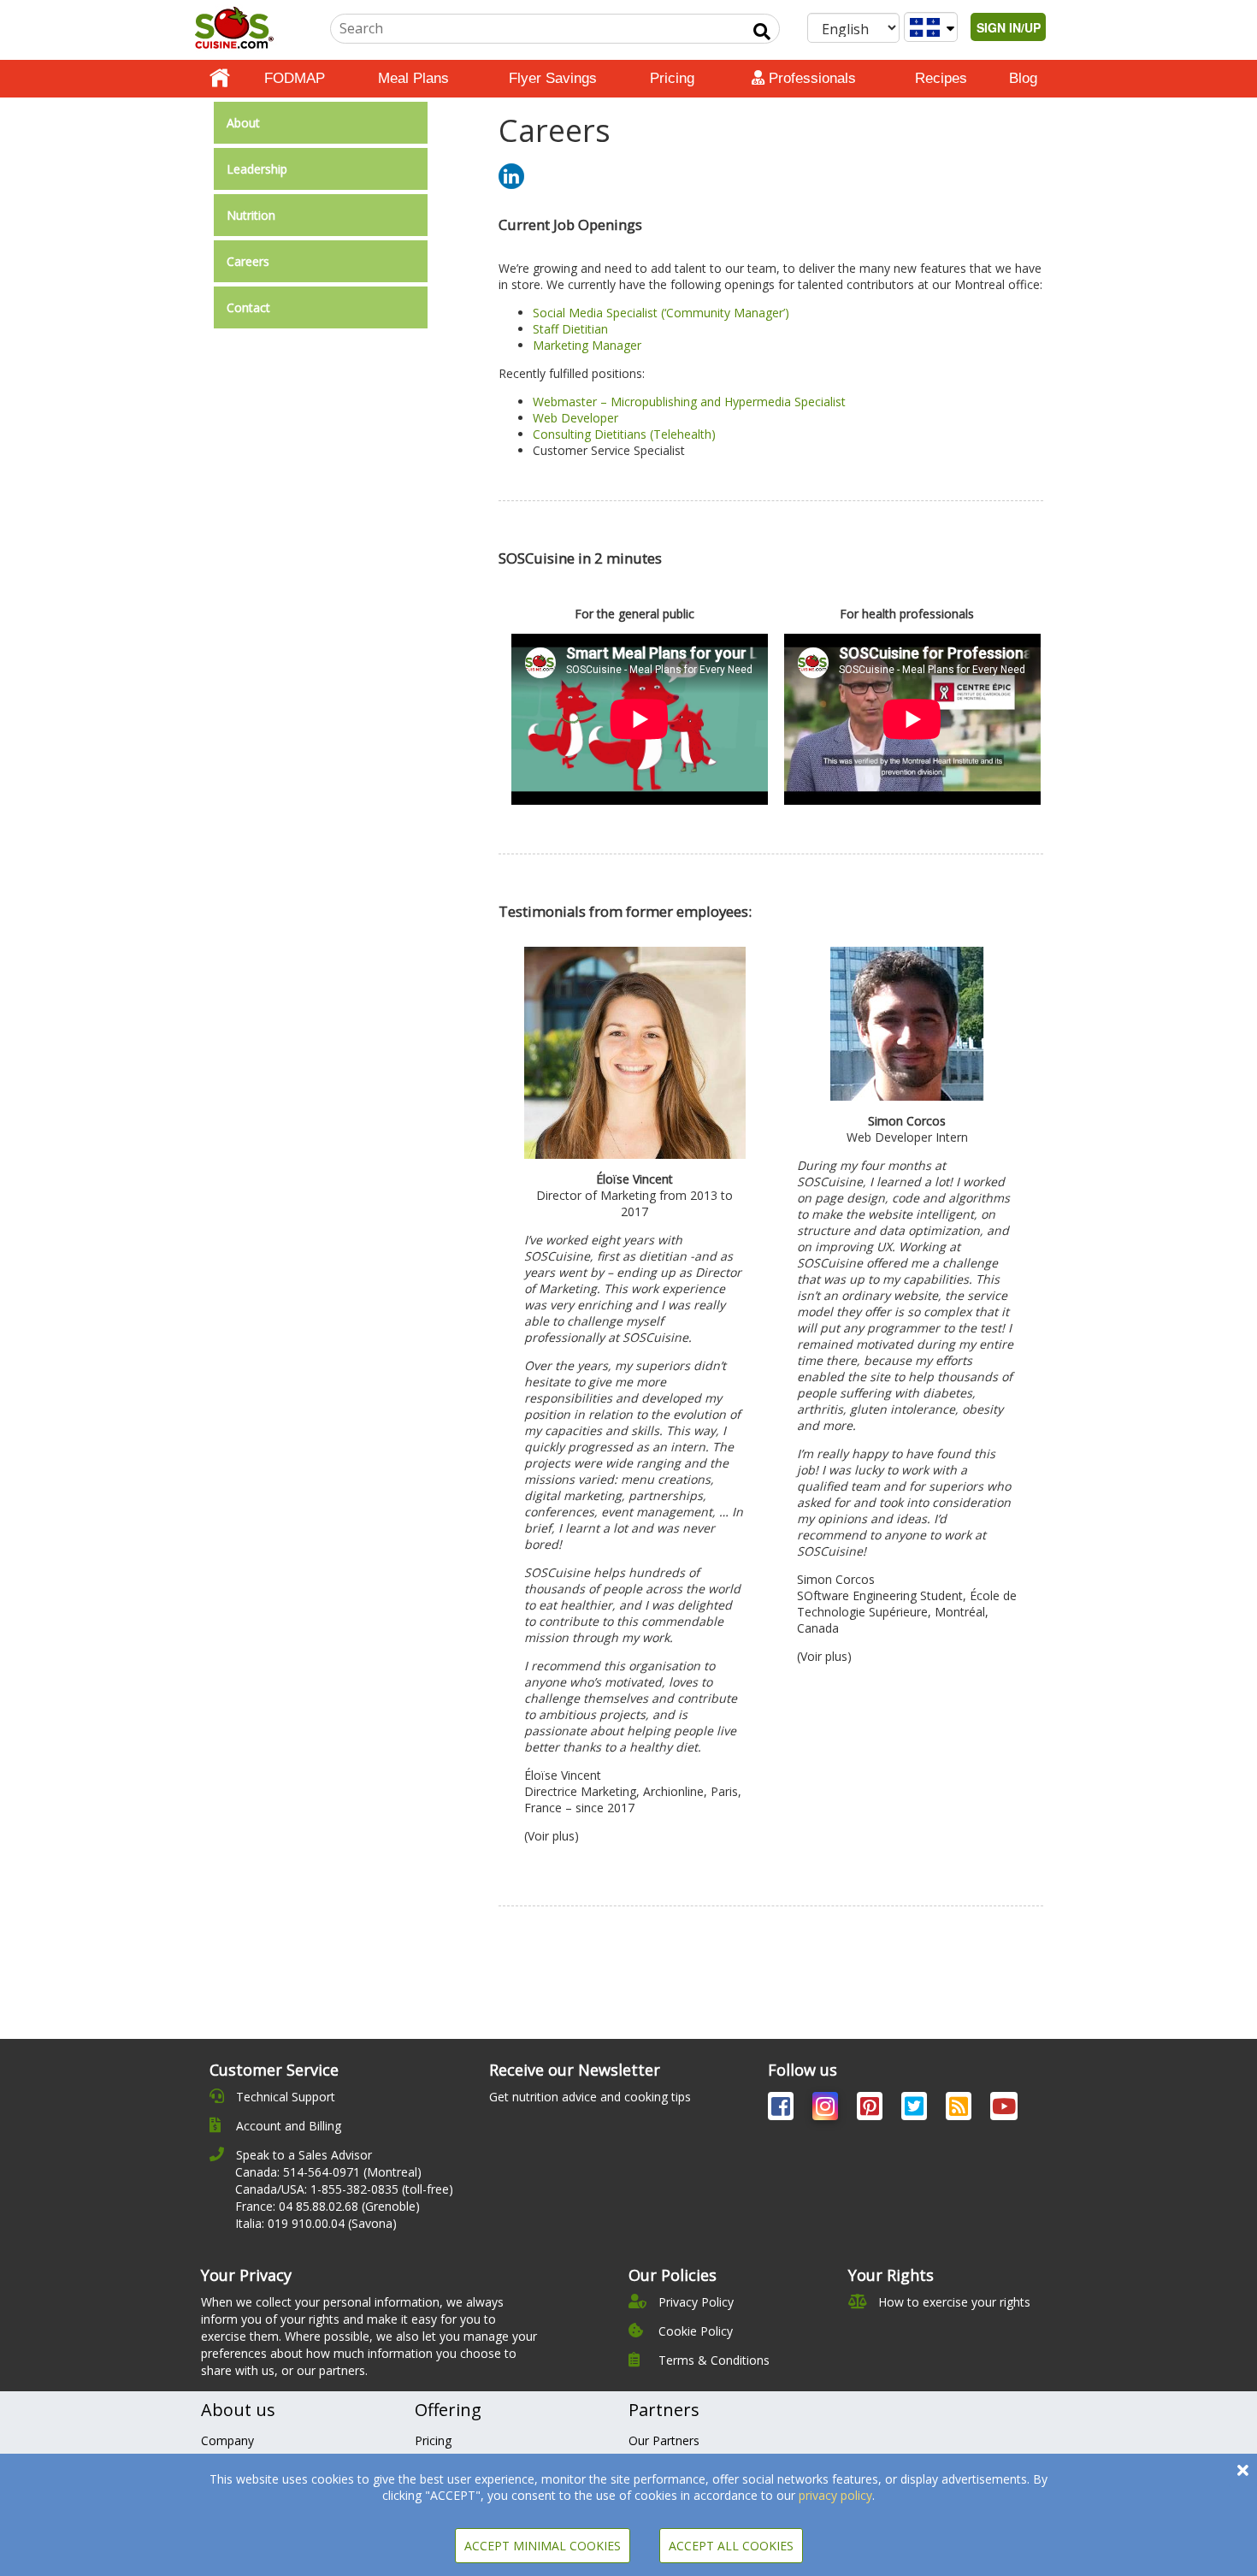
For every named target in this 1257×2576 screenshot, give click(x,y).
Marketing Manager (587, 345)
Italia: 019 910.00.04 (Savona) (316, 2223)
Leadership (257, 169)
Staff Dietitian (570, 329)
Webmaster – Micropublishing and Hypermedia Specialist (689, 402)
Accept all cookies (731, 2546)
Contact (248, 307)
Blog (1023, 78)
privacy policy (835, 2495)
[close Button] (1243, 2470)
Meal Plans (413, 78)
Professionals (810, 78)
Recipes (941, 78)
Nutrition (251, 215)
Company (227, 2440)
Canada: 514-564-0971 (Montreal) (328, 2172)
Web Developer (575, 418)
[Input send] (762, 32)
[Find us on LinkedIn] (511, 175)
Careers (248, 261)
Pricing (672, 78)
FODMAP (295, 78)
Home (220, 79)
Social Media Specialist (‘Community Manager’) (661, 313)
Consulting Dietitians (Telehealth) (624, 434)
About (243, 123)
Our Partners (664, 2440)
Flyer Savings (553, 78)
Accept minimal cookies (543, 2546)
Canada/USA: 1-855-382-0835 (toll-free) (344, 2189)
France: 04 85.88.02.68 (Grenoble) (328, 2206)
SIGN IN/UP (1009, 27)
